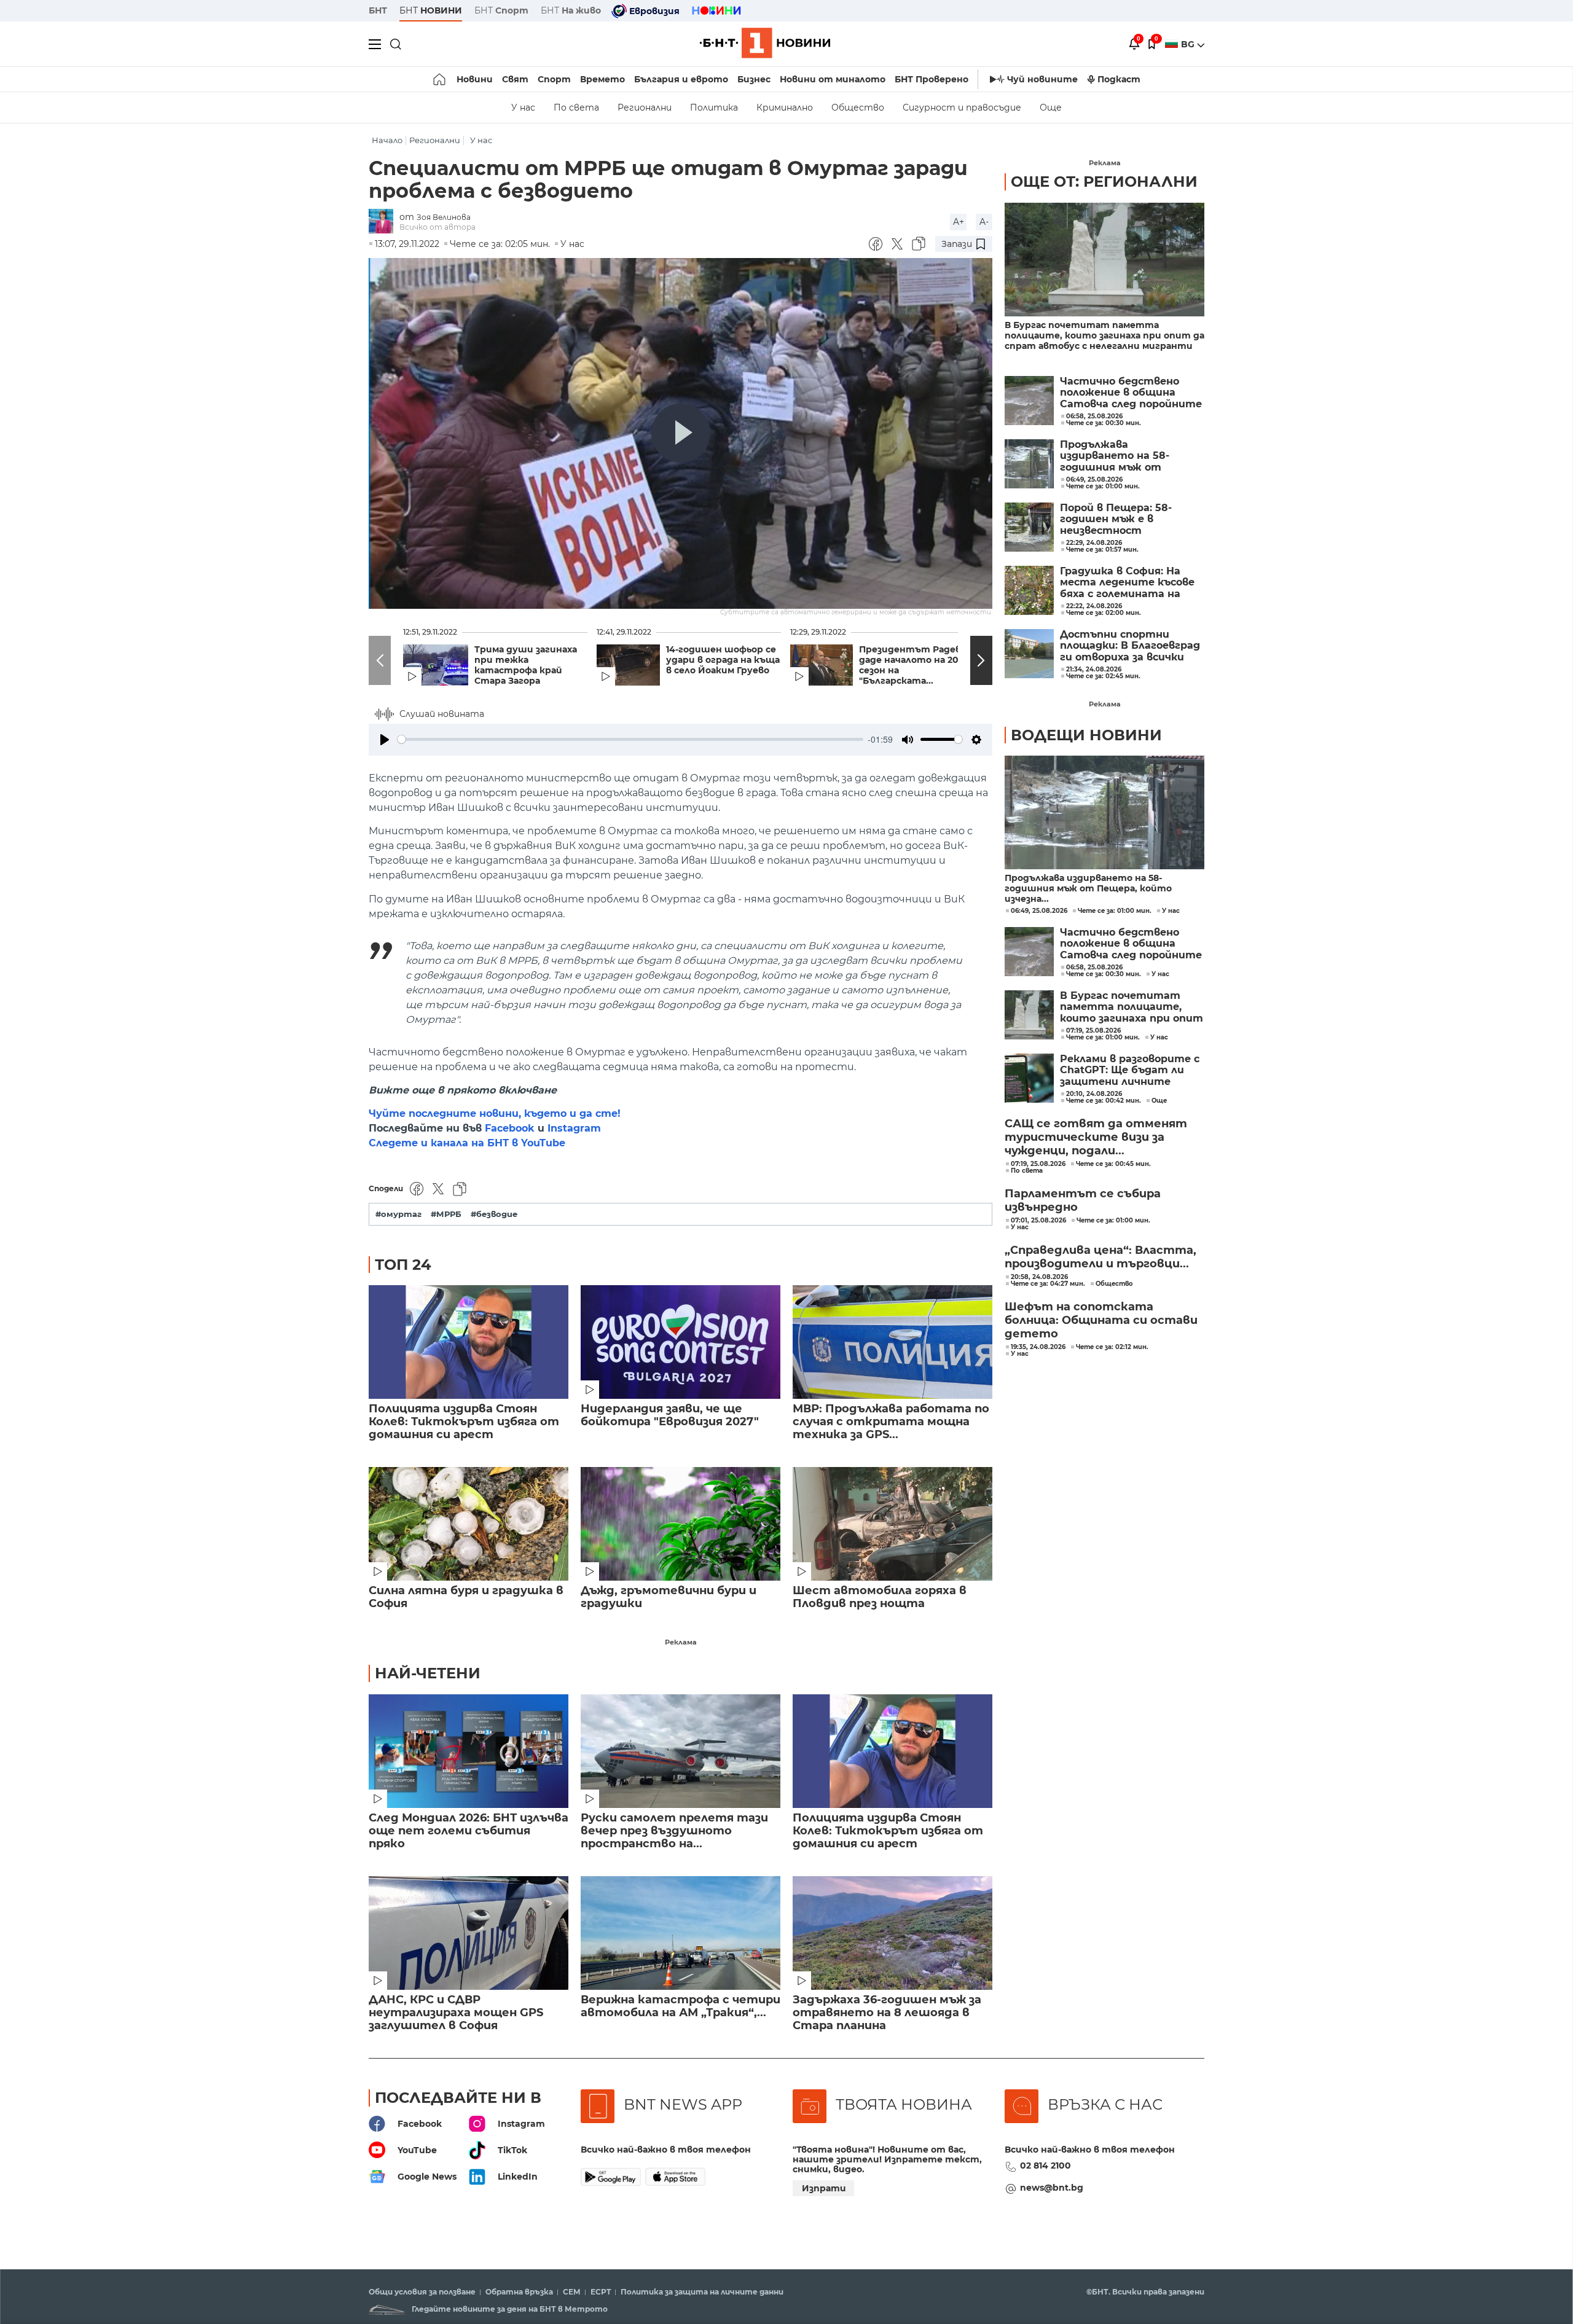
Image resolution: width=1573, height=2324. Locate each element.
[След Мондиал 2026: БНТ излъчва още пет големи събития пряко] (469, 1751)
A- (984, 222)
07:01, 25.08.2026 (1038, 1221)
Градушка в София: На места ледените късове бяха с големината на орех (1127, 583)
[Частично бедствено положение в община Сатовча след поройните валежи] (1029, 401)
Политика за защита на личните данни (702, 2292)
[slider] (630, 739)
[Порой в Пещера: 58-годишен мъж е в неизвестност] (1029, 527)
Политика (714, 108)
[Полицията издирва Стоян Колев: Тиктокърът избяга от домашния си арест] (469, 1342)
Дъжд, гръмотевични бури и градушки (669, 1597)
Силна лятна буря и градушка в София (466, 1597)
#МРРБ (446, 1214)
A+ (959, 222)
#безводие (494, 1214)
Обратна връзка (519, 2292)
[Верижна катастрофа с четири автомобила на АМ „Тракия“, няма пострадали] (681, 1933)
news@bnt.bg (1052, 2188)
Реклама (681, 1642)
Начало (387, 140)
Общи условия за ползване (422, 2292)
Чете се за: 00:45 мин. (1113, 1164)
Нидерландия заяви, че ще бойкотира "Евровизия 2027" (670, 1415)
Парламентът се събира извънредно (1083, 1200)
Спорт (554, 79)
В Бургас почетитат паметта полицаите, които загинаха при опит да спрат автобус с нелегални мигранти (1104, 336)
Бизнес (754, 79)
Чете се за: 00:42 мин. (1104, 1101)
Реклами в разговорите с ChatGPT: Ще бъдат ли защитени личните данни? (1130, 1070)
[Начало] (440, 79)
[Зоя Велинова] (384, 222)
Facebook (510, 1128)
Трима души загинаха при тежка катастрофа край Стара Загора (526, 665)
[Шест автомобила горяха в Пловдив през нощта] (892, 1524)
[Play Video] (681, 433)
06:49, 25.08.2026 (1039, 911)
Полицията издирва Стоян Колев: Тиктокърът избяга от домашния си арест (464, 1422)
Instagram (574, 1128)
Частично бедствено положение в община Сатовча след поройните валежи (1131, 393)
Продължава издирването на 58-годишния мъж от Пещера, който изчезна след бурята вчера (1125, 456)
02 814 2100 (1045, 2166)
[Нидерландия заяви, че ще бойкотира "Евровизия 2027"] (681, 1342)
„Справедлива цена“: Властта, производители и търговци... (1100, 1257)
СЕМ (572, 2292)
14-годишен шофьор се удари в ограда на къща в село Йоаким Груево (723, 660)
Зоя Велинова (444, 217)
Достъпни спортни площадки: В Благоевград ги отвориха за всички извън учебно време (1130, 646)
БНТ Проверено (932, 79)
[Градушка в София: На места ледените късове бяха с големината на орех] (1029, 590)
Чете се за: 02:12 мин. (1112, 1347)
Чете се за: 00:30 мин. (1104, 974)
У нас (523, 108)
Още (1051, 108)
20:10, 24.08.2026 (1094, 1094)
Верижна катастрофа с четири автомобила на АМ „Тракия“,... (681, 2006)
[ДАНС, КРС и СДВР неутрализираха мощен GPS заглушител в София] (469, 1933)
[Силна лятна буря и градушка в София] (469, 1524)
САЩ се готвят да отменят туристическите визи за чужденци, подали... (1096, 1137)
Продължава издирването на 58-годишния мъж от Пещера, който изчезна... (1088, 889)
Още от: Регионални (1104, 182)
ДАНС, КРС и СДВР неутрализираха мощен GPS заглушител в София (456, 2013)
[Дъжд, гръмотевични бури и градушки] (681, 1524)
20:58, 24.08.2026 (1039, 1277)
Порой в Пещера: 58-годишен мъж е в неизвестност (1116, 519)
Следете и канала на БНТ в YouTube (467, 1143)
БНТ (378, 10)
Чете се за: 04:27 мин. (1048, 1284)
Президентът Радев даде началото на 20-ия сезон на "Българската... (916, 665)
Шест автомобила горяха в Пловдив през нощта (880, 1597)
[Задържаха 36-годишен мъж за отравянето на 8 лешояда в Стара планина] (892, 1933)
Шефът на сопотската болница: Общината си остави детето (1101, 1320)
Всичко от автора (437, 227)
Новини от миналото (833, 79)
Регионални (645, 108)
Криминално (785, 108)
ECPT (601, 2292)
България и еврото (681, 79)
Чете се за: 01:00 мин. (1115, 911)
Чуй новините (1042, 79)
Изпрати (824, 2188)
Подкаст (1119, 79)
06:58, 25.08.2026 (1094, 968)
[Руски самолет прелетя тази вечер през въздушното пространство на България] (681, 1751)
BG (1189, 44)
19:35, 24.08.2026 (1038, 1347)
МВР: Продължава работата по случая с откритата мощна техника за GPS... (891, 1422)
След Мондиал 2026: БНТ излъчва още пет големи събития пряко (469, 1831)
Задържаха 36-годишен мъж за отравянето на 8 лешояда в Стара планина (887, 2013)
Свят (515, 79)
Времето (602, 79)
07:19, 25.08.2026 (1093, 1031)
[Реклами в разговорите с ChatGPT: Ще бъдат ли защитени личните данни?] (1029, 1078)
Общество (858, 108)
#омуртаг (398, 1214)
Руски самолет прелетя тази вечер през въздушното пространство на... (674, 1831)
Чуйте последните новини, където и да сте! (495, 1113)
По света (576, 108)
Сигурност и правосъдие (962, 108)
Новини (475, 79)
